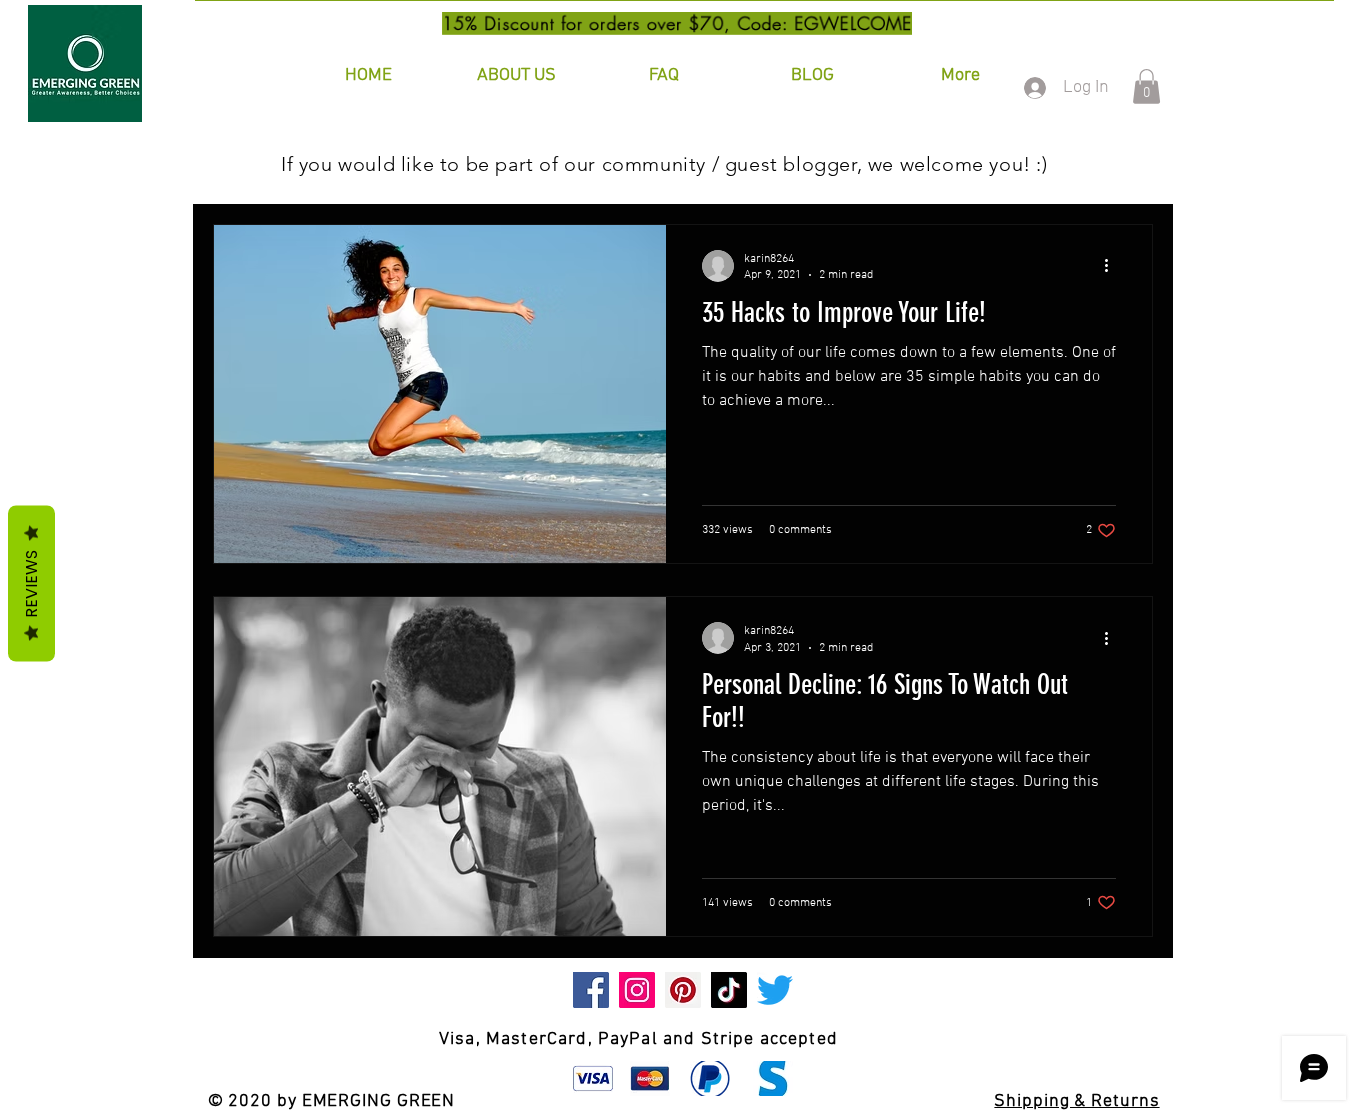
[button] (1146, 86)
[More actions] (1113, 266)
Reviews (31, 584)
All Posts (247, 163)
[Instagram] (637, 990)
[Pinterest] (683, 990)
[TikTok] (729, 990)
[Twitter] (775, 990)
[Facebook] (591, 990)
